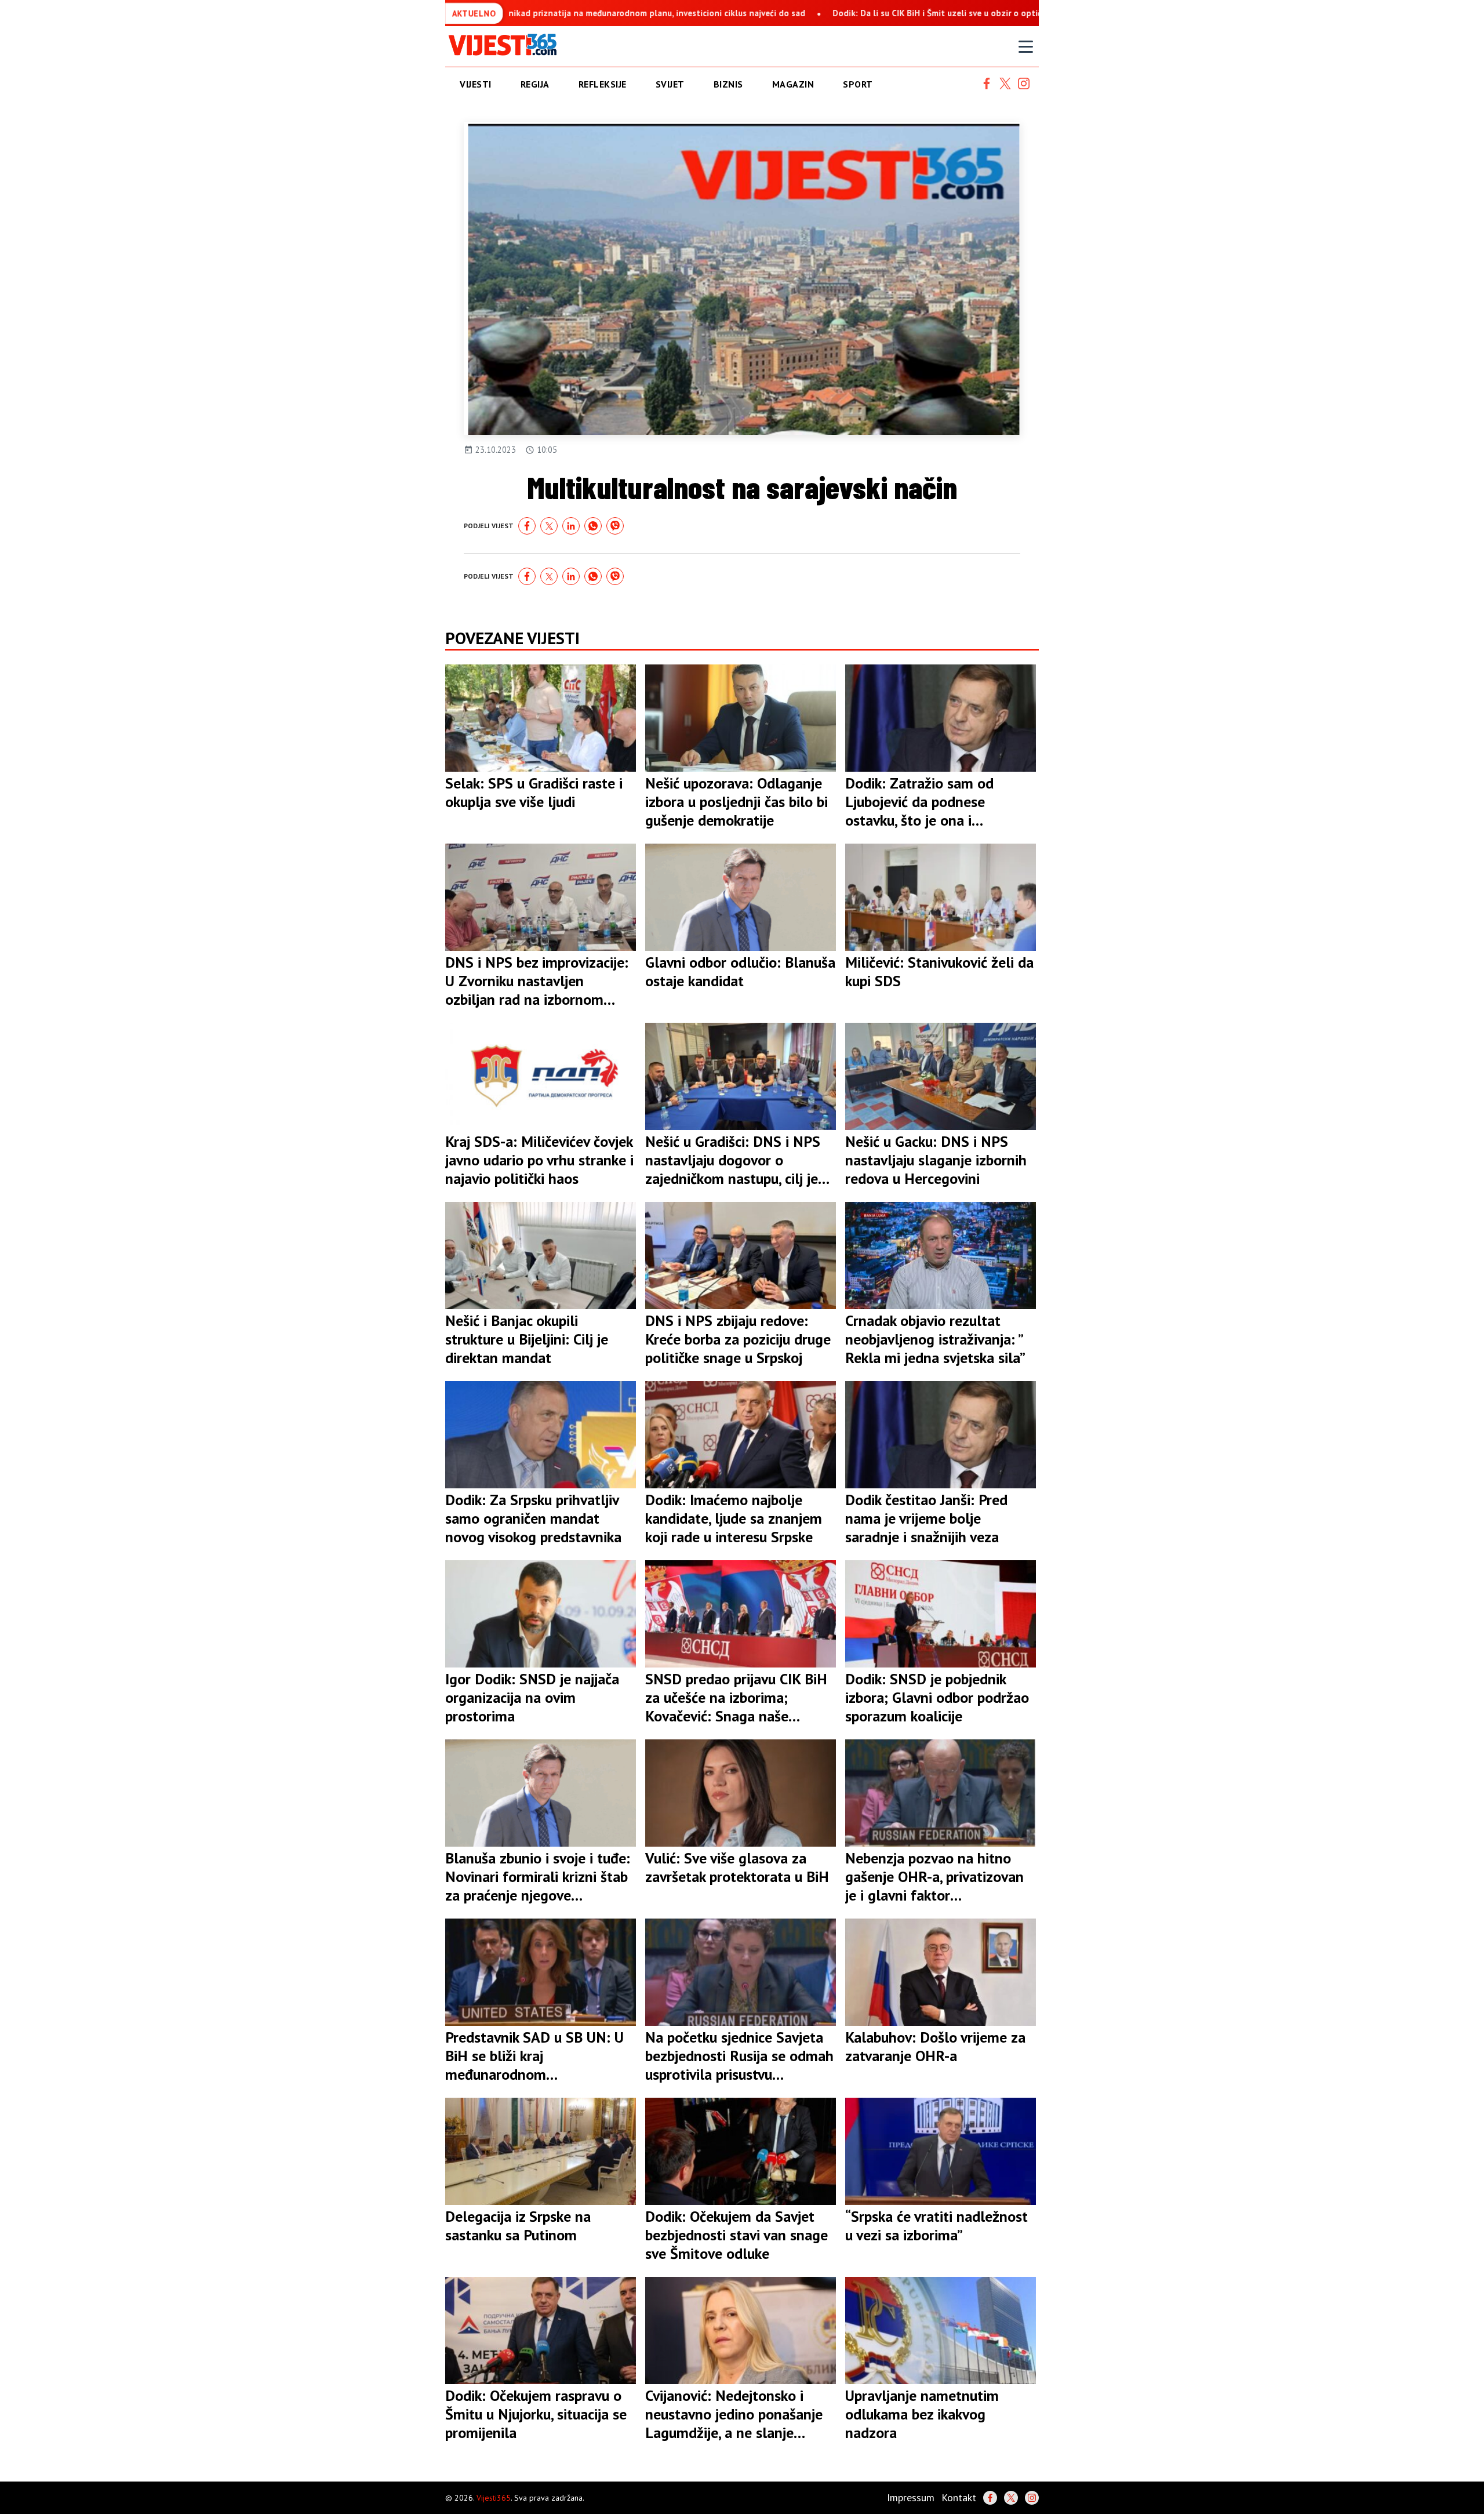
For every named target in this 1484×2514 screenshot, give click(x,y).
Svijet (670, 84)
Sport (858, 84)
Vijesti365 (494, 2498)
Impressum (911, 2497)
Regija (535, 84)
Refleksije (603, 84)
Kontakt (959, 2497)
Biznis (728, 84)
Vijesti (476, 84)
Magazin (793, 84)
